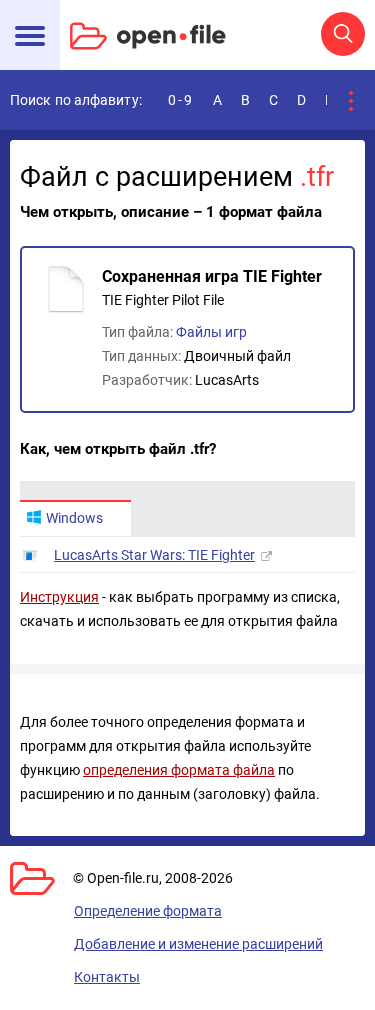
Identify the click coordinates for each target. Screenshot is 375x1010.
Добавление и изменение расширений (198, 944)
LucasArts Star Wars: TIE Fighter (154, 555)
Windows (74, 518)
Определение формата (148, 911)
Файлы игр (211, 332)
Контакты (107, 977)
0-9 (181, 100)
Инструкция (59, 597)
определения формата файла (179, 770)
